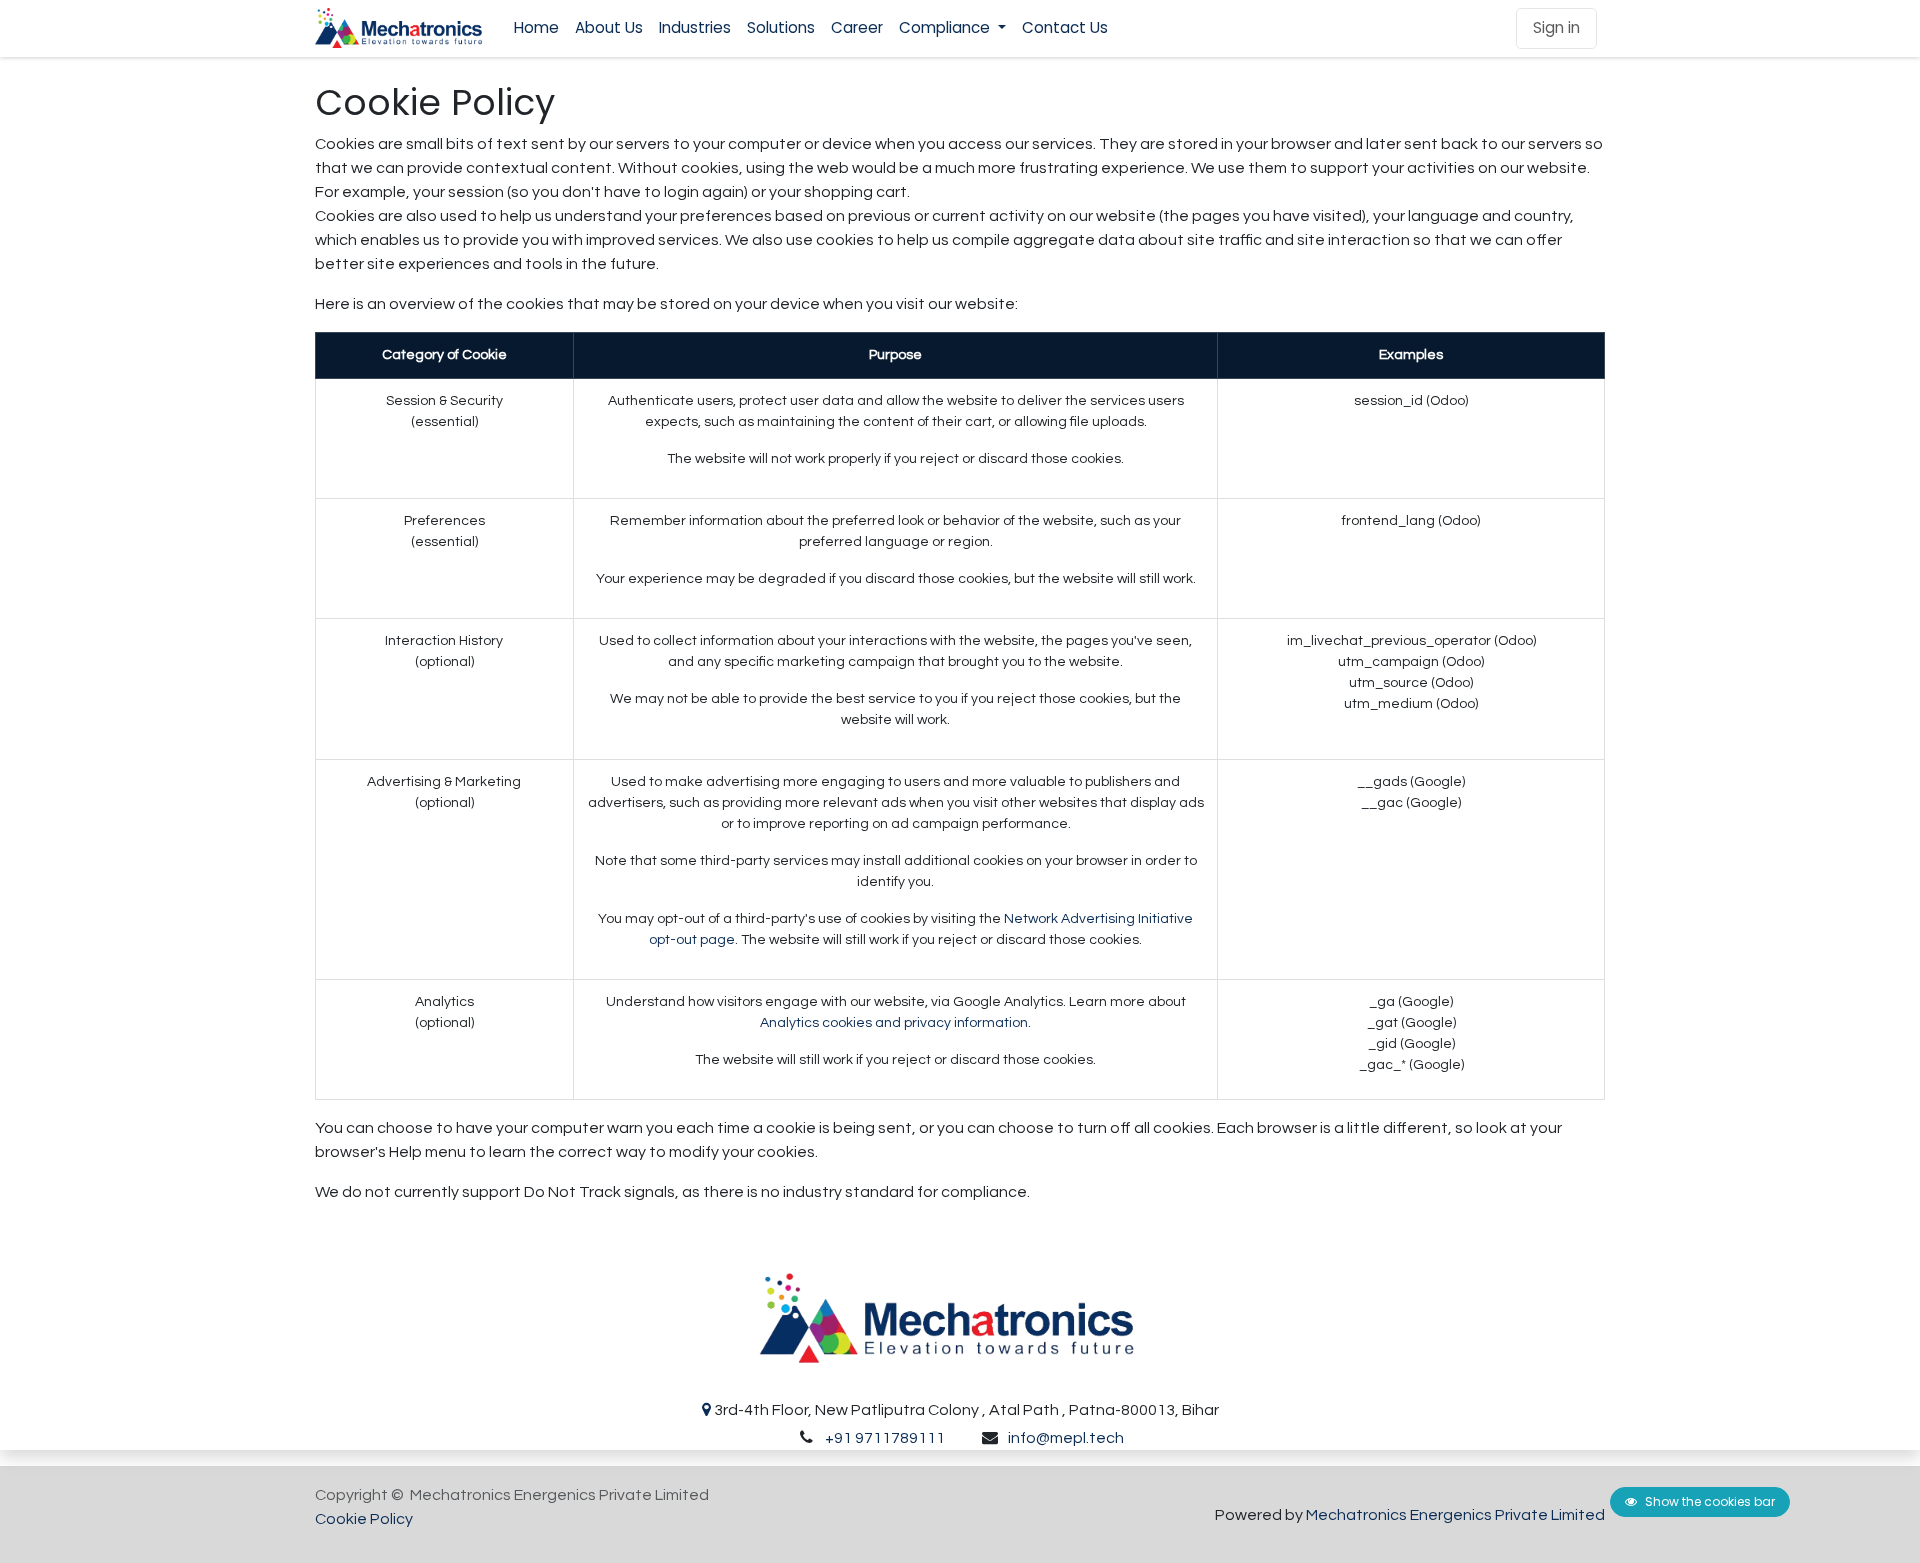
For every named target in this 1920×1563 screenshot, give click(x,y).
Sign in (1556, 27)
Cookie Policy (364, 1519)
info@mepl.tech (1066, 1438)
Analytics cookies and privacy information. (895, 1023)
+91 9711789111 (885, 1438)
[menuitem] (536, 28)
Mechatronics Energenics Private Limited (1455, 1515)
